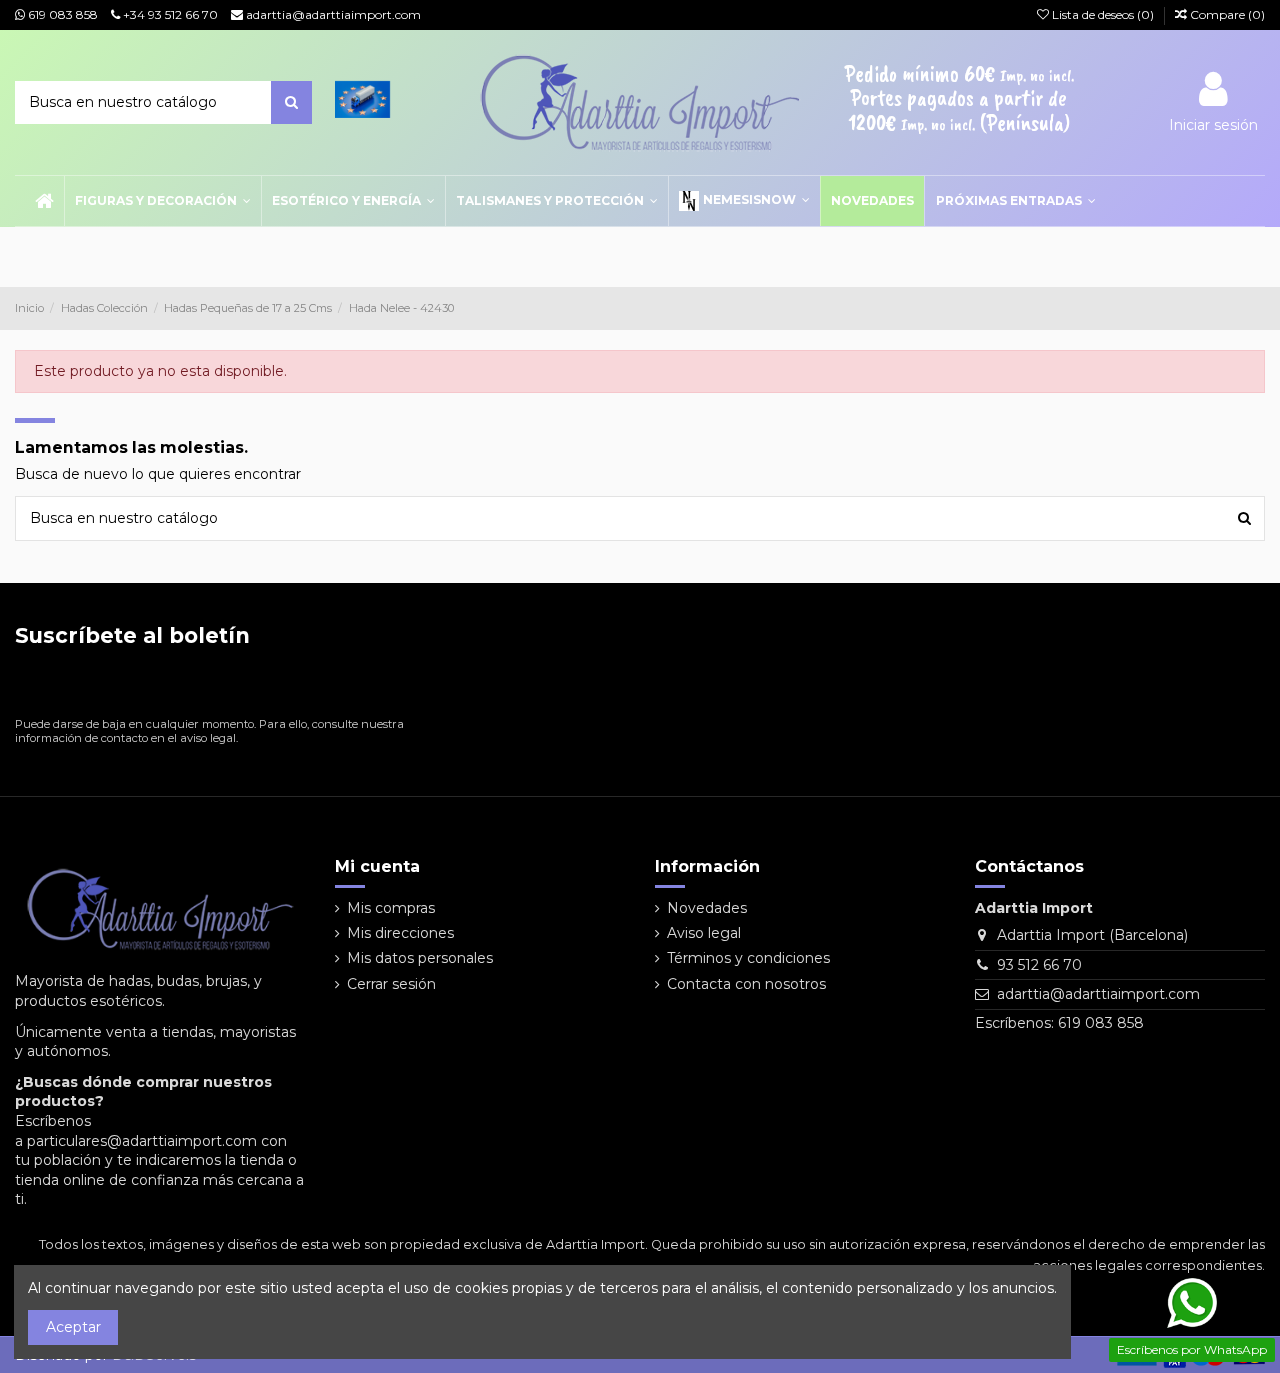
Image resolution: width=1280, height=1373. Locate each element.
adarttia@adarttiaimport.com (332, 14)
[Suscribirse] (391, 686)
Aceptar (73, 1327)
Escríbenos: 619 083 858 (1059, 1023)
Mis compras (391, 908)
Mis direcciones (400, 933)
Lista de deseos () (1103, 14)
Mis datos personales (420, 958)
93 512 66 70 (1039, 965)
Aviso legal (704, 933)
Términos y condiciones (748, 958)
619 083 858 (61, 14)
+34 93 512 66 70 (169, 14)
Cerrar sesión (391, 984)
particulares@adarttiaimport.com (142, 1141)
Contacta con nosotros (746, 984)
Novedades (707, 908)
